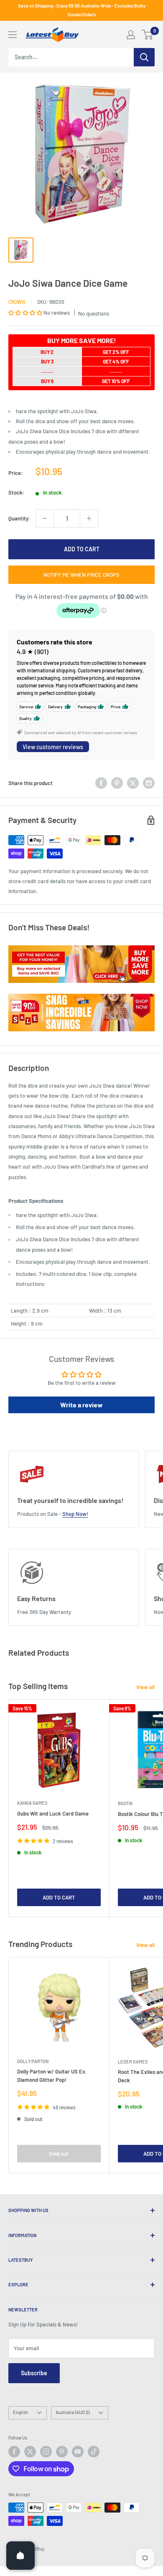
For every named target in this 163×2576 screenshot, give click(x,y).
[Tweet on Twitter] (133, 783)
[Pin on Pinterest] (117, 783)
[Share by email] (149, 783)
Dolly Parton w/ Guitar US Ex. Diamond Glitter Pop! (52, 2076)
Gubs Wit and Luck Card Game (53, 1813)
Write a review (81, 1405)
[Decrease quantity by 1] (45, 518)
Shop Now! (75, 1514)
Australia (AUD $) (73, 2412)
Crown (17, 302)
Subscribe (34, 2373)
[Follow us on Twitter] (30, 2452)
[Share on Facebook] (101, 783)
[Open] (20, 2556)
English (20, 2412)
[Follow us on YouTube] (78, 2452)
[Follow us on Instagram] (46, 2452)
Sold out (59, 2154)
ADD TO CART (82, 549)
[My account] (131, 35)
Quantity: (19, 518)
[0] (148, 35)
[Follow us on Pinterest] (62, 2452)
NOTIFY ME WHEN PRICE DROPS (81, 575)
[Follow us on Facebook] (14, 2452)
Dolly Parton (33, 2061)
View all (145, 1687)
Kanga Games (32, 1803)
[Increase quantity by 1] (89, 518)
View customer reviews (53, 747)
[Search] (144, 57)
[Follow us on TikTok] (94, 2452)
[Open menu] (13, 35)
